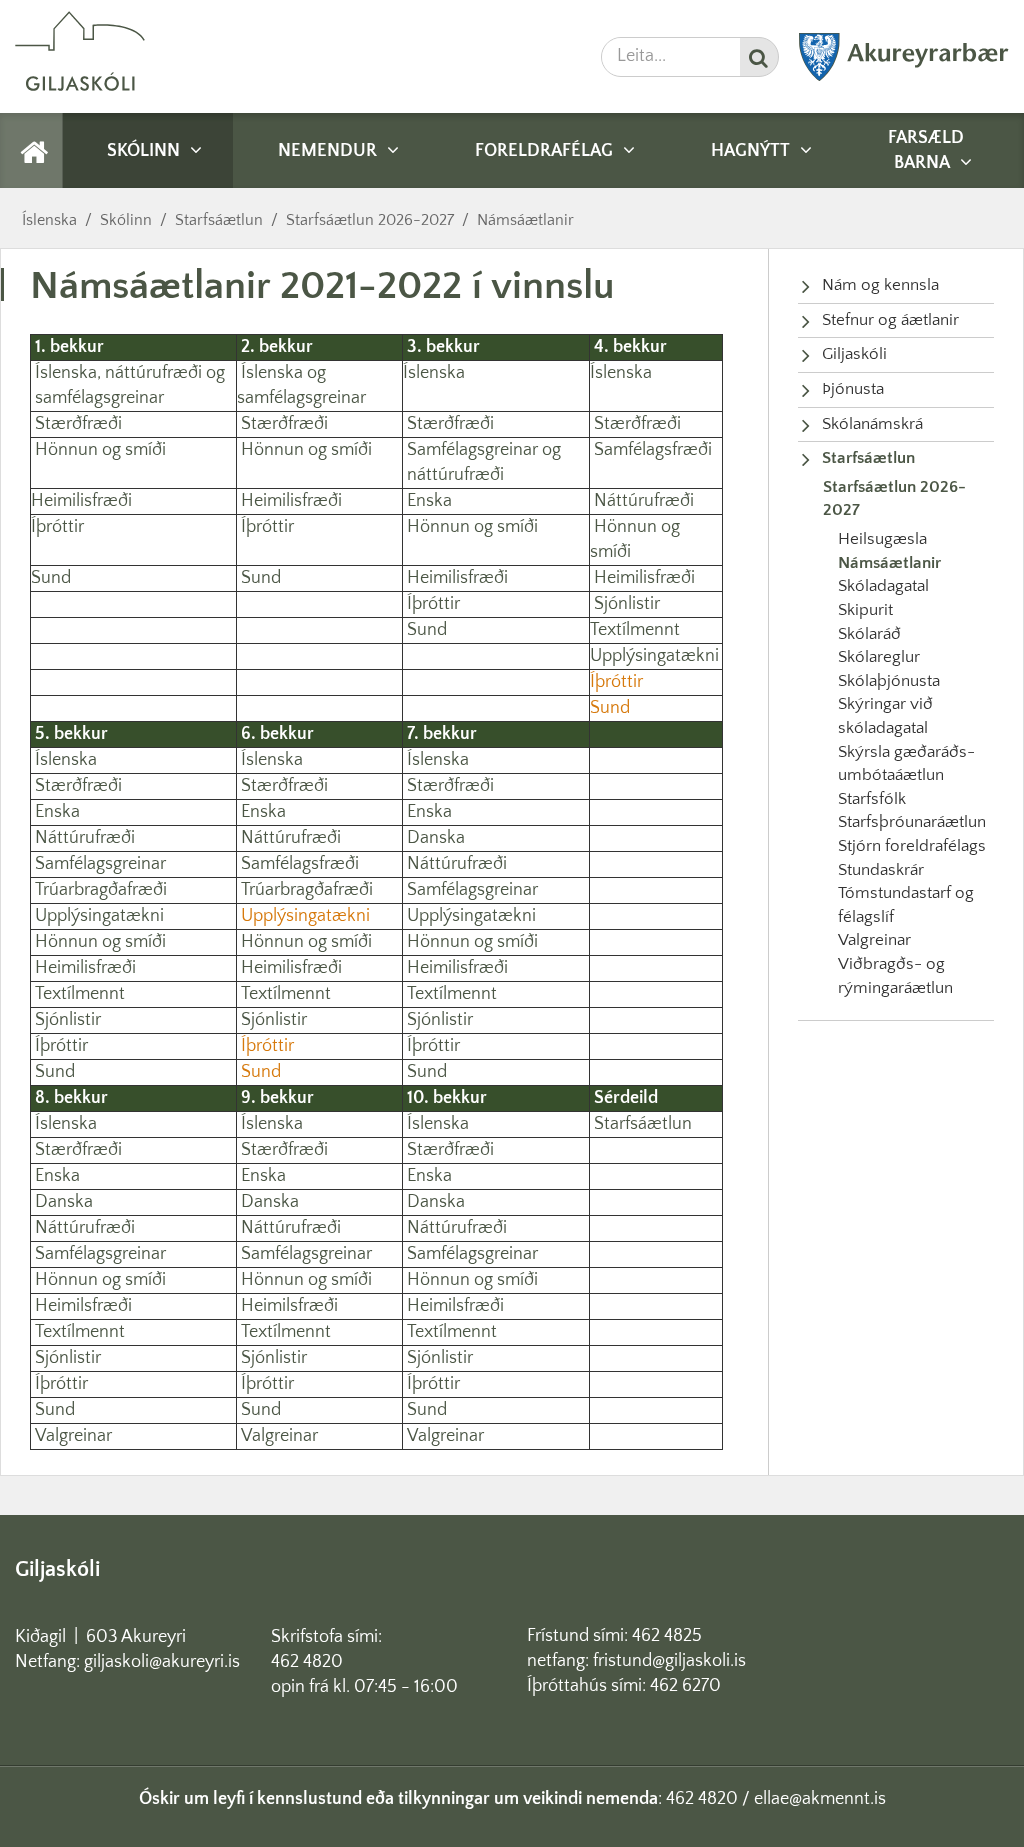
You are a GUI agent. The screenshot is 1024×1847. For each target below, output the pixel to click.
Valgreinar (73, 1436)
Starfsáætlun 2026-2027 (370, 220)
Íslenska (49, 220)
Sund (51, 578)
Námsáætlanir (525, 220)
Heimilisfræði (81, 501)
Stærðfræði (76, 424)
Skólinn (126, 220)
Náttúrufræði (644, 501)
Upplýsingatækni (99, 916)
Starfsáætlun (219, 220)
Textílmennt (635, 630)
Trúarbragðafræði (101, 890)
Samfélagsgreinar (100, 864)
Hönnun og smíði (102, 450)
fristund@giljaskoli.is (669, 1661)
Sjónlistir (627, 604)
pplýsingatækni (660, 656)
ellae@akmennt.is (820, 1799)
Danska (436, 838)
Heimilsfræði (83, 1306)
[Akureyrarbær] (904, 77)
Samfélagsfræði (653, 450)
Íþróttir (57, 527)
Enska (429, 501)
